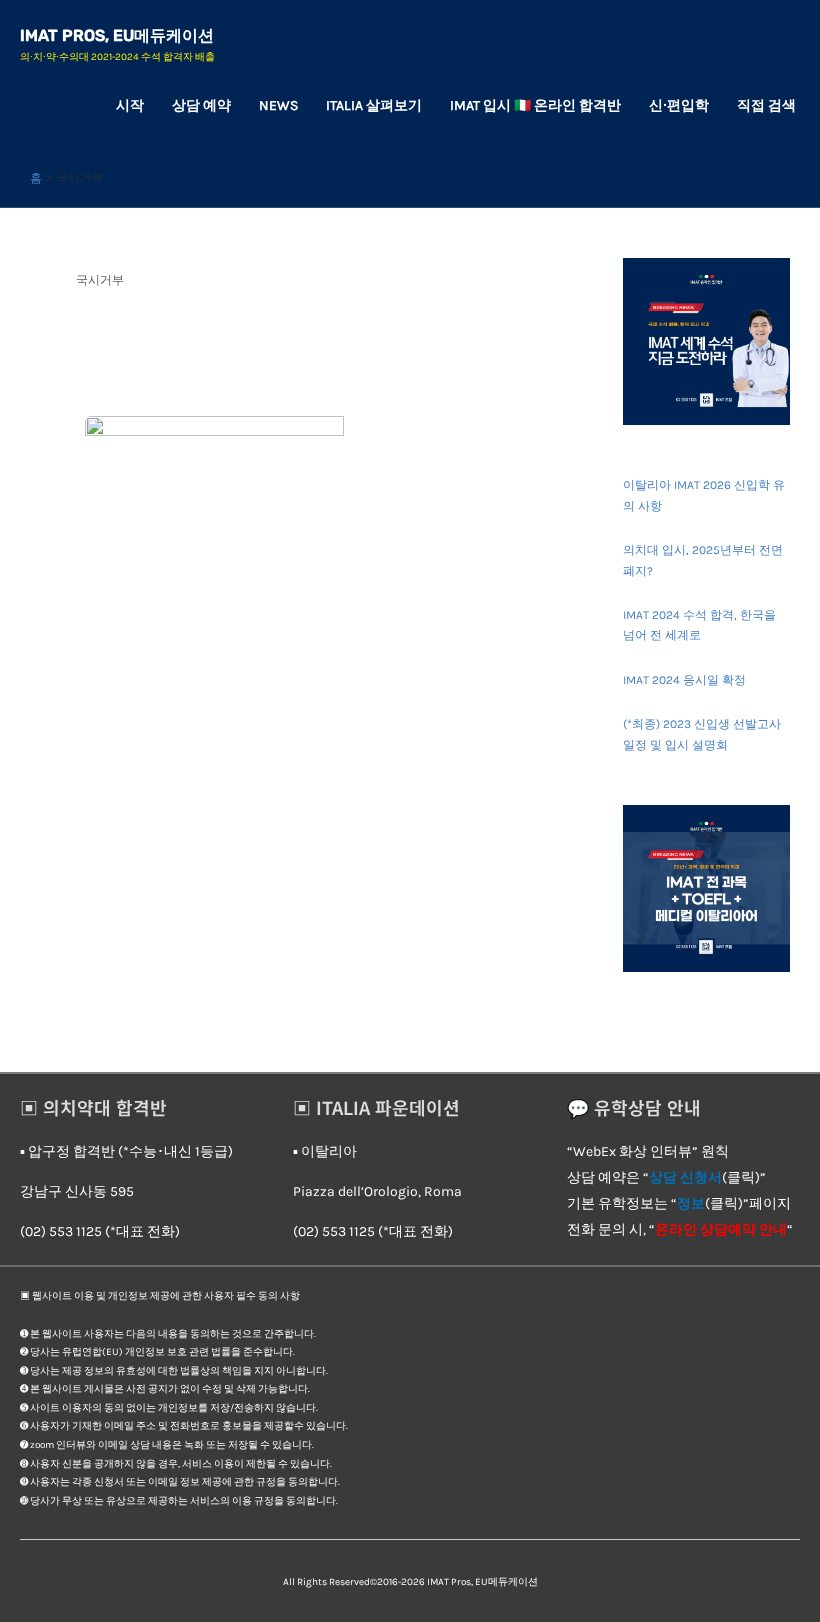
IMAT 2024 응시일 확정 (684, 680)
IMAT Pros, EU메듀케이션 (117, 35)
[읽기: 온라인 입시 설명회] (214, 487)
